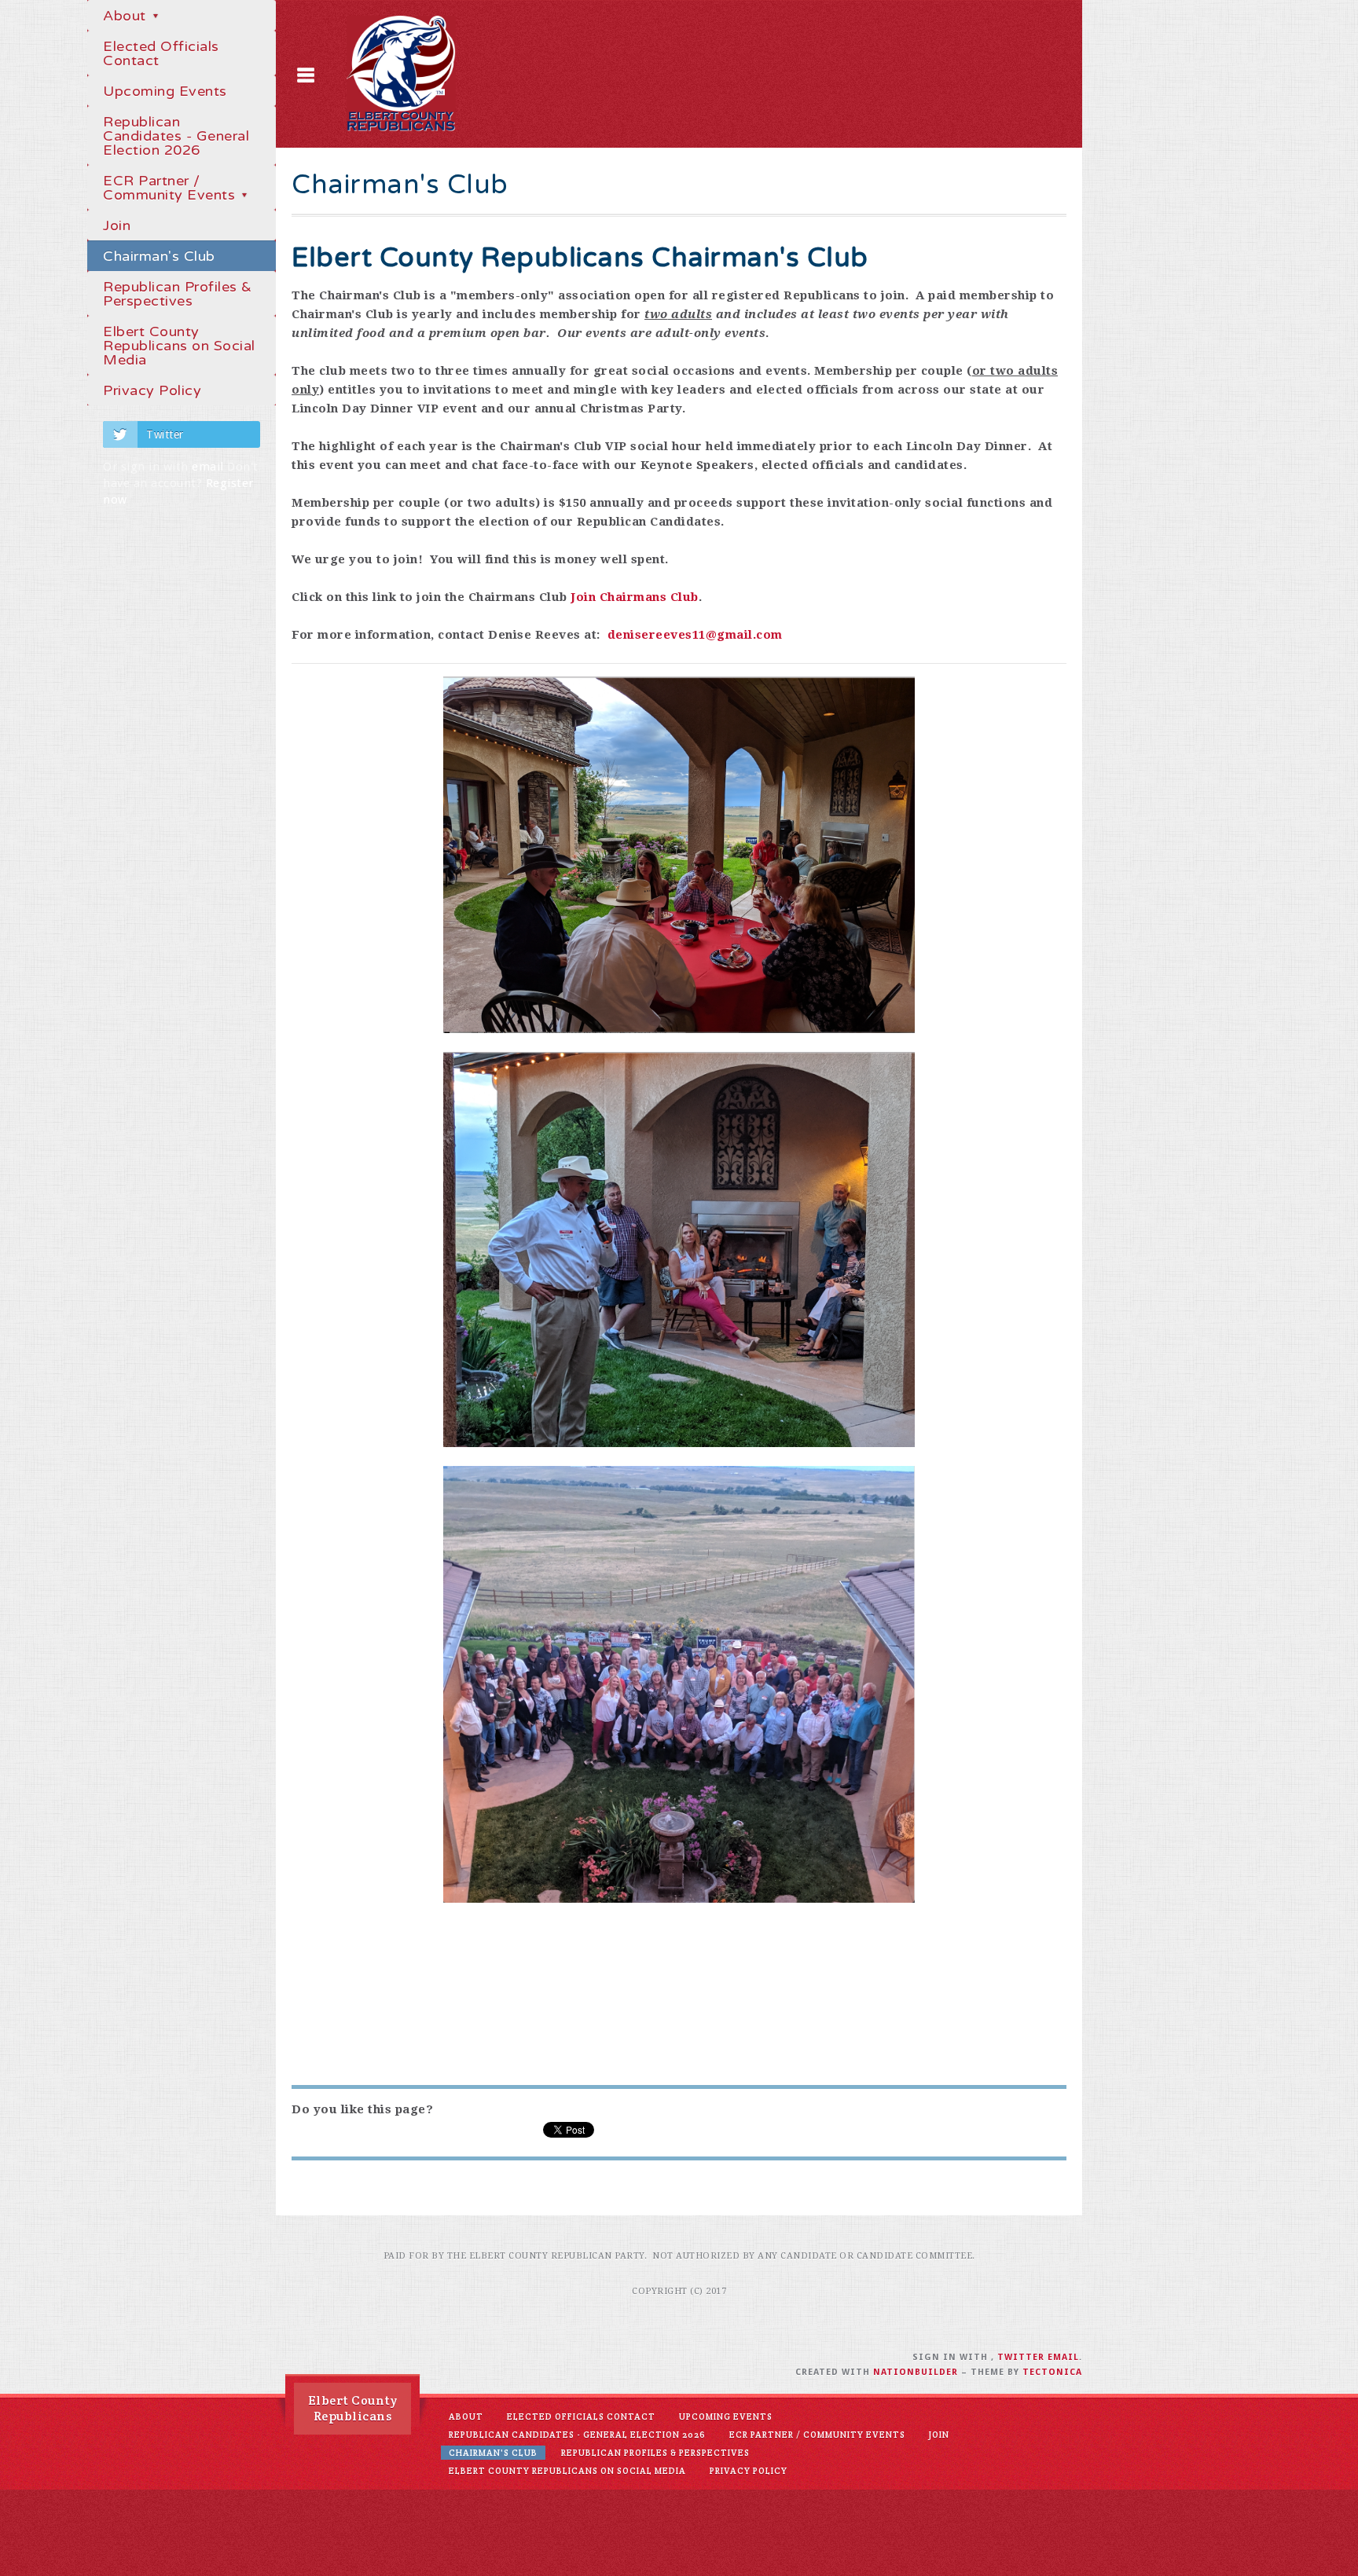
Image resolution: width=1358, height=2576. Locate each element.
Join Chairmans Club (633, 597)
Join (117, 225)
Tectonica (1052, 2372)
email (208, 467)
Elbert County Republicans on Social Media (179, 346)
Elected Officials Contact (161, 53)
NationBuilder (916, 2372)
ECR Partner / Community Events (171, 188)
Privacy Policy (152, 390)
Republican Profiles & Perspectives (178, 294)
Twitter (165, 434)
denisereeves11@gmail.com (695, 635)
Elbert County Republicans (353, 2408)
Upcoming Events (165, 91)
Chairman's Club (159, 256)
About (127, 16)
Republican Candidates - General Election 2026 (176, 136)
